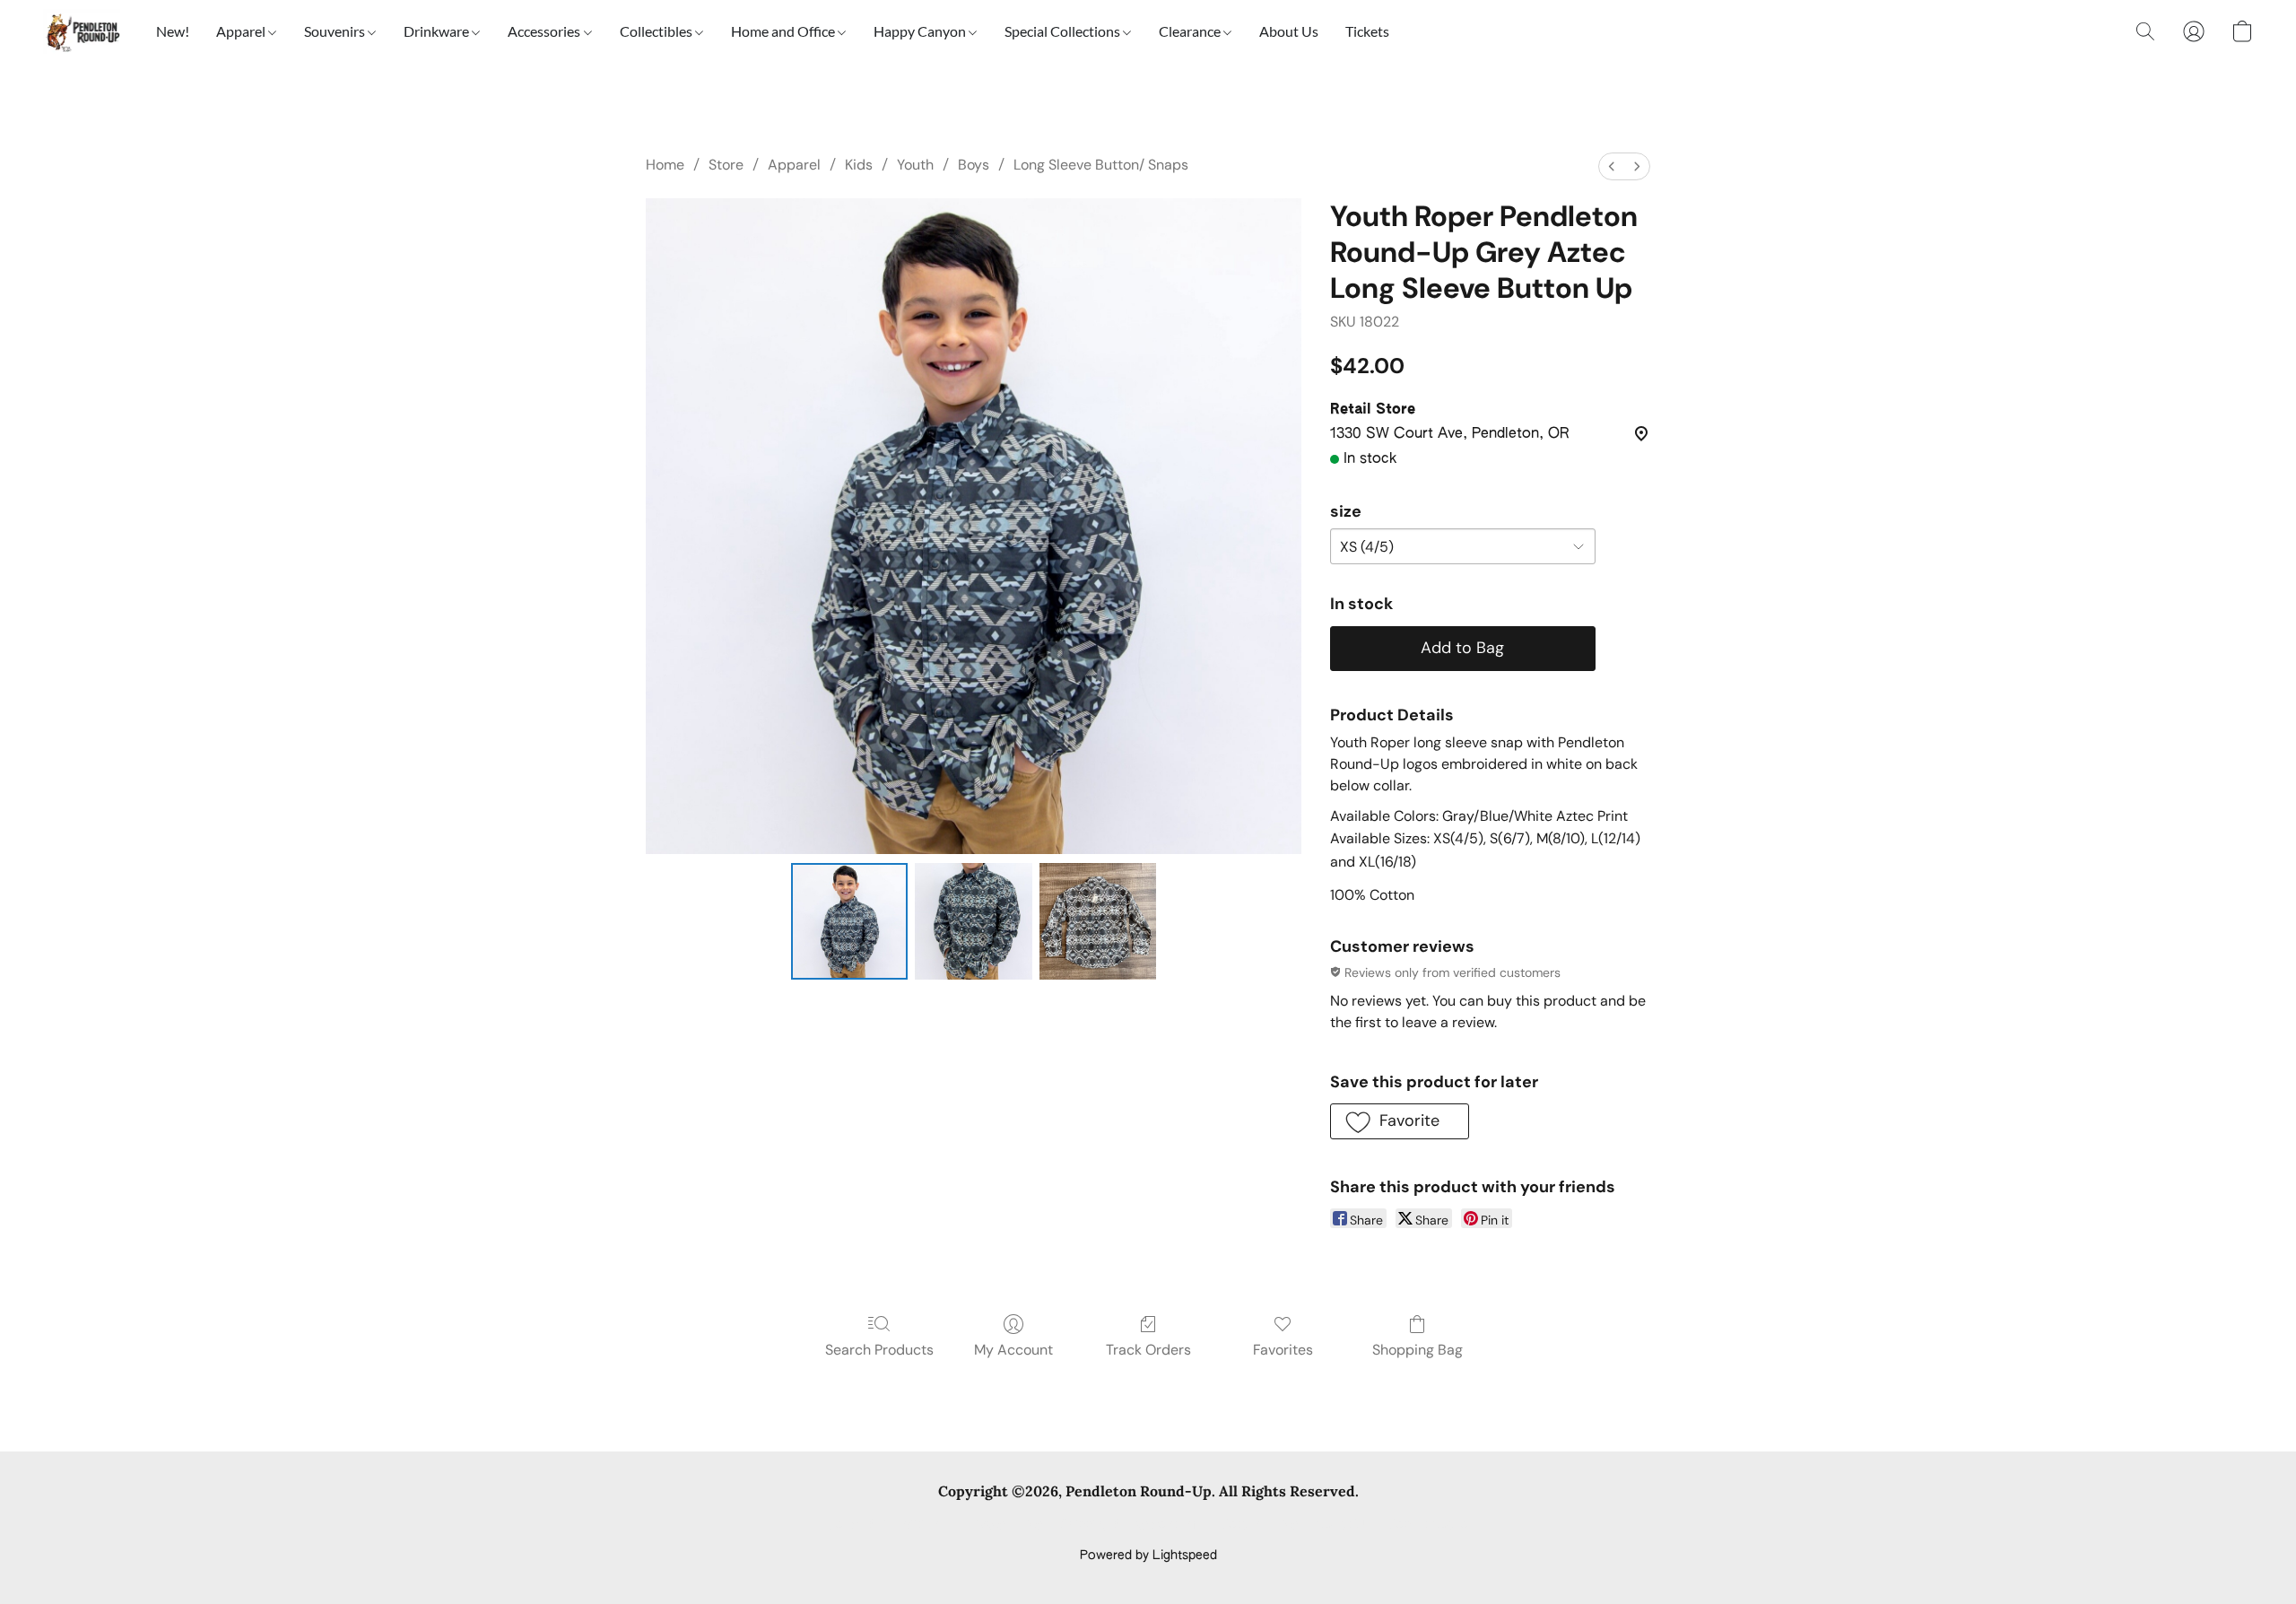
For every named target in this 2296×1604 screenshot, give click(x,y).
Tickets (1367, 31)
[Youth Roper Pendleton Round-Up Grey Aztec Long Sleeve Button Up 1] (973, 921)
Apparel (242, 31)
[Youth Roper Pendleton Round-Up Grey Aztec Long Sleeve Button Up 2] (1098, 921)
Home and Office (784, 31)
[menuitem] (1612, 166)
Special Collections (1064, 31)
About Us (1289, 31)
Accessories (545, 31)
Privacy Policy (1003, 1525)
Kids (859, 165)
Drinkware (438, 31)
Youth (915, 165)
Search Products (879, 1350)
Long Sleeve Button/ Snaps (1101, 165)
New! (173, 31)
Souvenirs (336, 31)
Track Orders (1148, 1350)
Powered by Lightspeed (1148, 1556)
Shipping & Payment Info (1132, 1525)
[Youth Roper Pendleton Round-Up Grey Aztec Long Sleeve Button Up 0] (849, 921)
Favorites (1283, 1350)
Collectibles (657, 31)
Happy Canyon (921, 31)
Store (726, 165)
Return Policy (1260, 1525)
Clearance (1191, 31)
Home (665, 165)
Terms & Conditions (887, 1525)
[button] (82, 31)
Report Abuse (1428, 1525)
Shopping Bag (1418, 1350)
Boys (974, 165)
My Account (1013, 1350)
